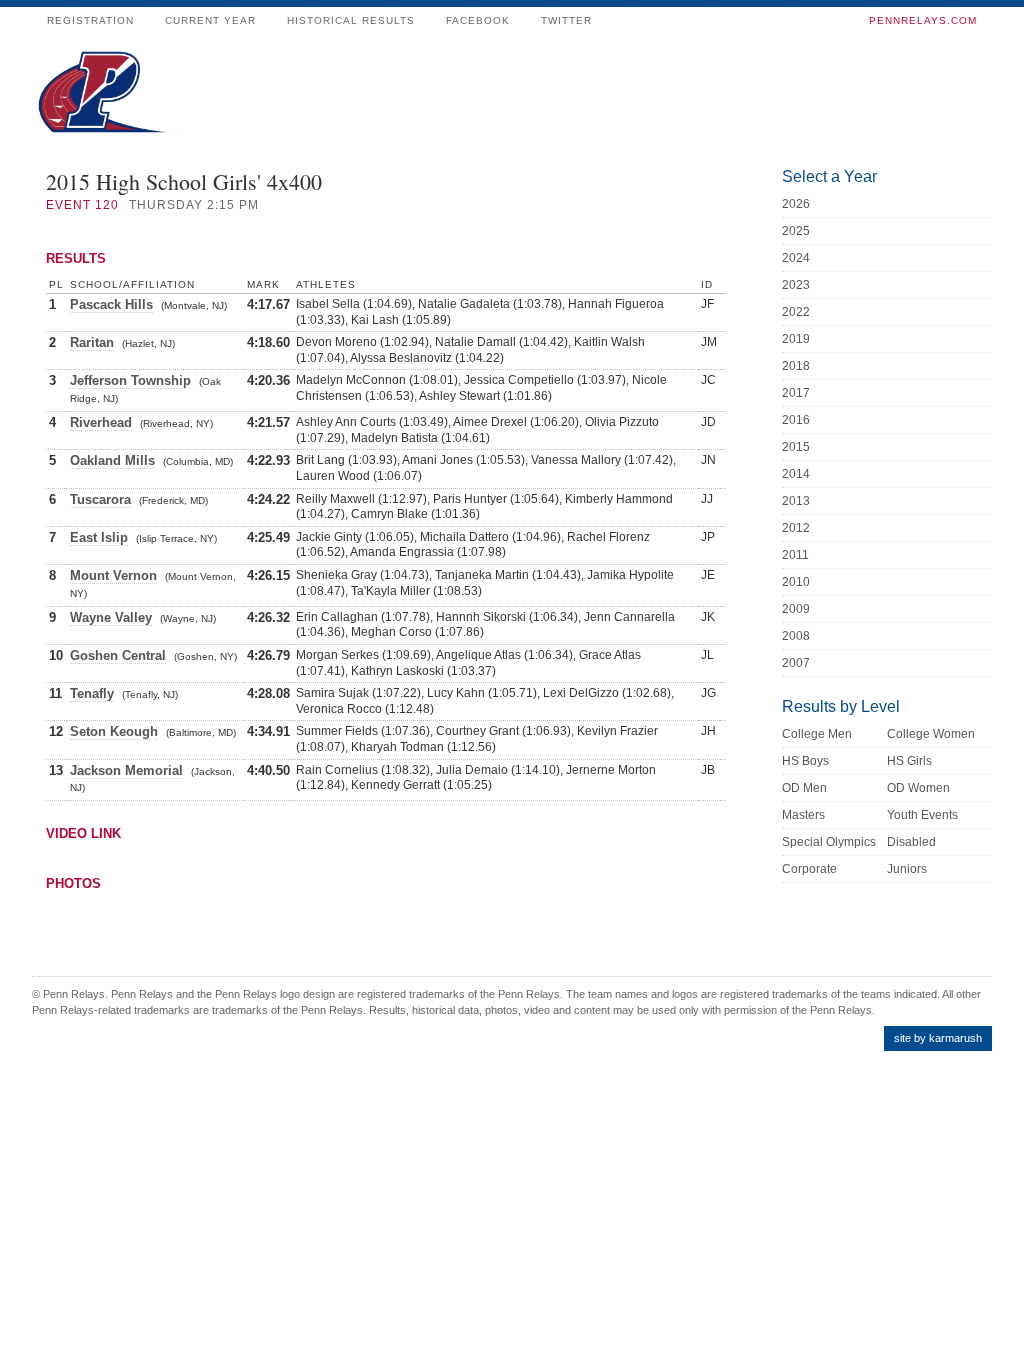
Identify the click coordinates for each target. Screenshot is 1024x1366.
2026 (796, 204)
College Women (931, 734)
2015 (796, 447)
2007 (796, 663)
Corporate (809, 869)
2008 (796, 636)
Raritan (92, 342)
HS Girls (909, 761)
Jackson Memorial (126, 770)
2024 (796, 258)
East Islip (99, 537)
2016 (796, 420)
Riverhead (101, 422)
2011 (795, 555)
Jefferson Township (130, 380)
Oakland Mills (112, 460)
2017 (796, 393)
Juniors (907, 869)
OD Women (918, 788)
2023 (796, 285)
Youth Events (922, 815)
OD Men (804, 788)
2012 (796, 528)
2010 (796, 582)
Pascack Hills (111, 304)
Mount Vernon (113, 575)
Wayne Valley (111, 617)
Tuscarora (100, 499)
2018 (796, 366)
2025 (796, 231)
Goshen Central (118, 655)
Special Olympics (829, 842)
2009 (796, 609)
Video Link (83, 833)
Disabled (911, 842)
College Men (817, 734)
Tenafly (92, 693)
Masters (803, 815)
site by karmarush (938, 1038)
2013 (796, 501)
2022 (796, 312)
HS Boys (805, 761)
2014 (796, 474)
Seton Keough (114, 731)
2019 (796, 339)
